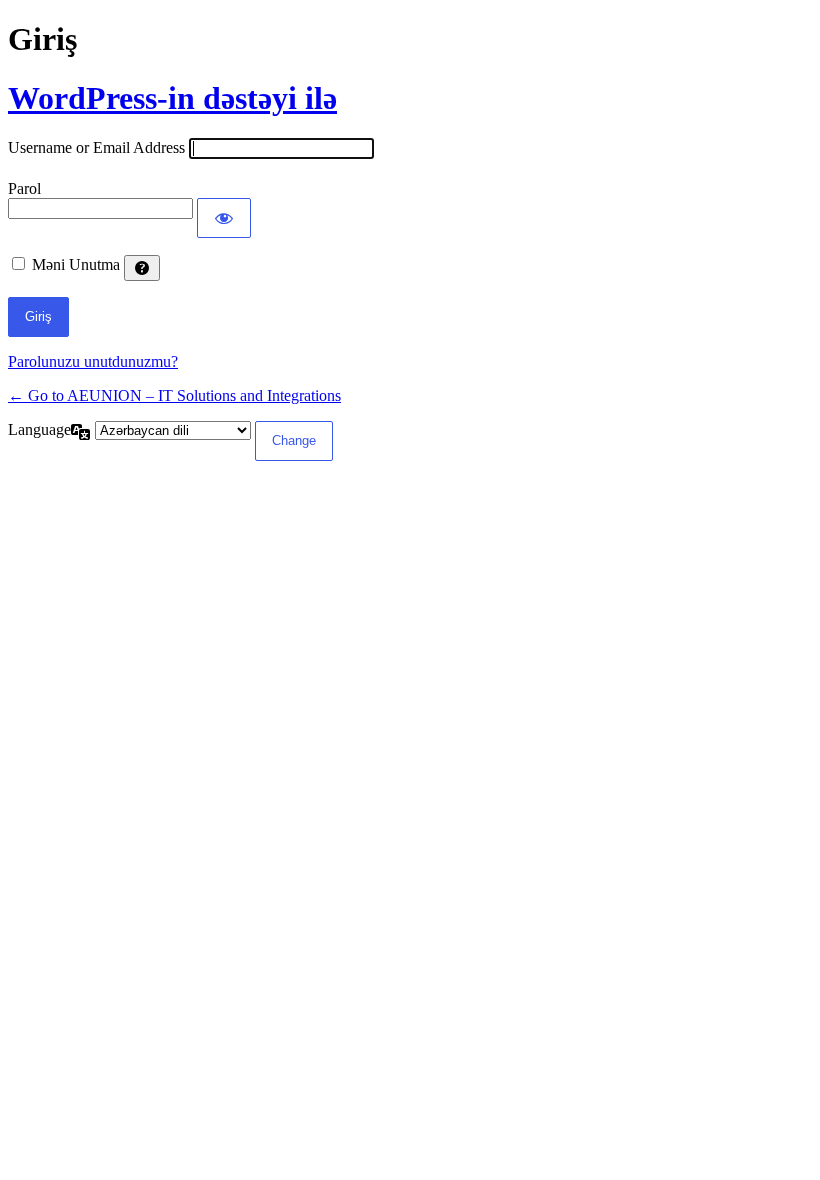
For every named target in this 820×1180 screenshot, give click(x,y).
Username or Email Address (96, 147)
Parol (24, 188)
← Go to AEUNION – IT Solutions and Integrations (174, 395)
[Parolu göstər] (224, 218)
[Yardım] (142, 268)
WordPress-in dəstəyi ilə (172, 98)
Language (39, 429)
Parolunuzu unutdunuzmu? (93, 361)
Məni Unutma (76, 264)
